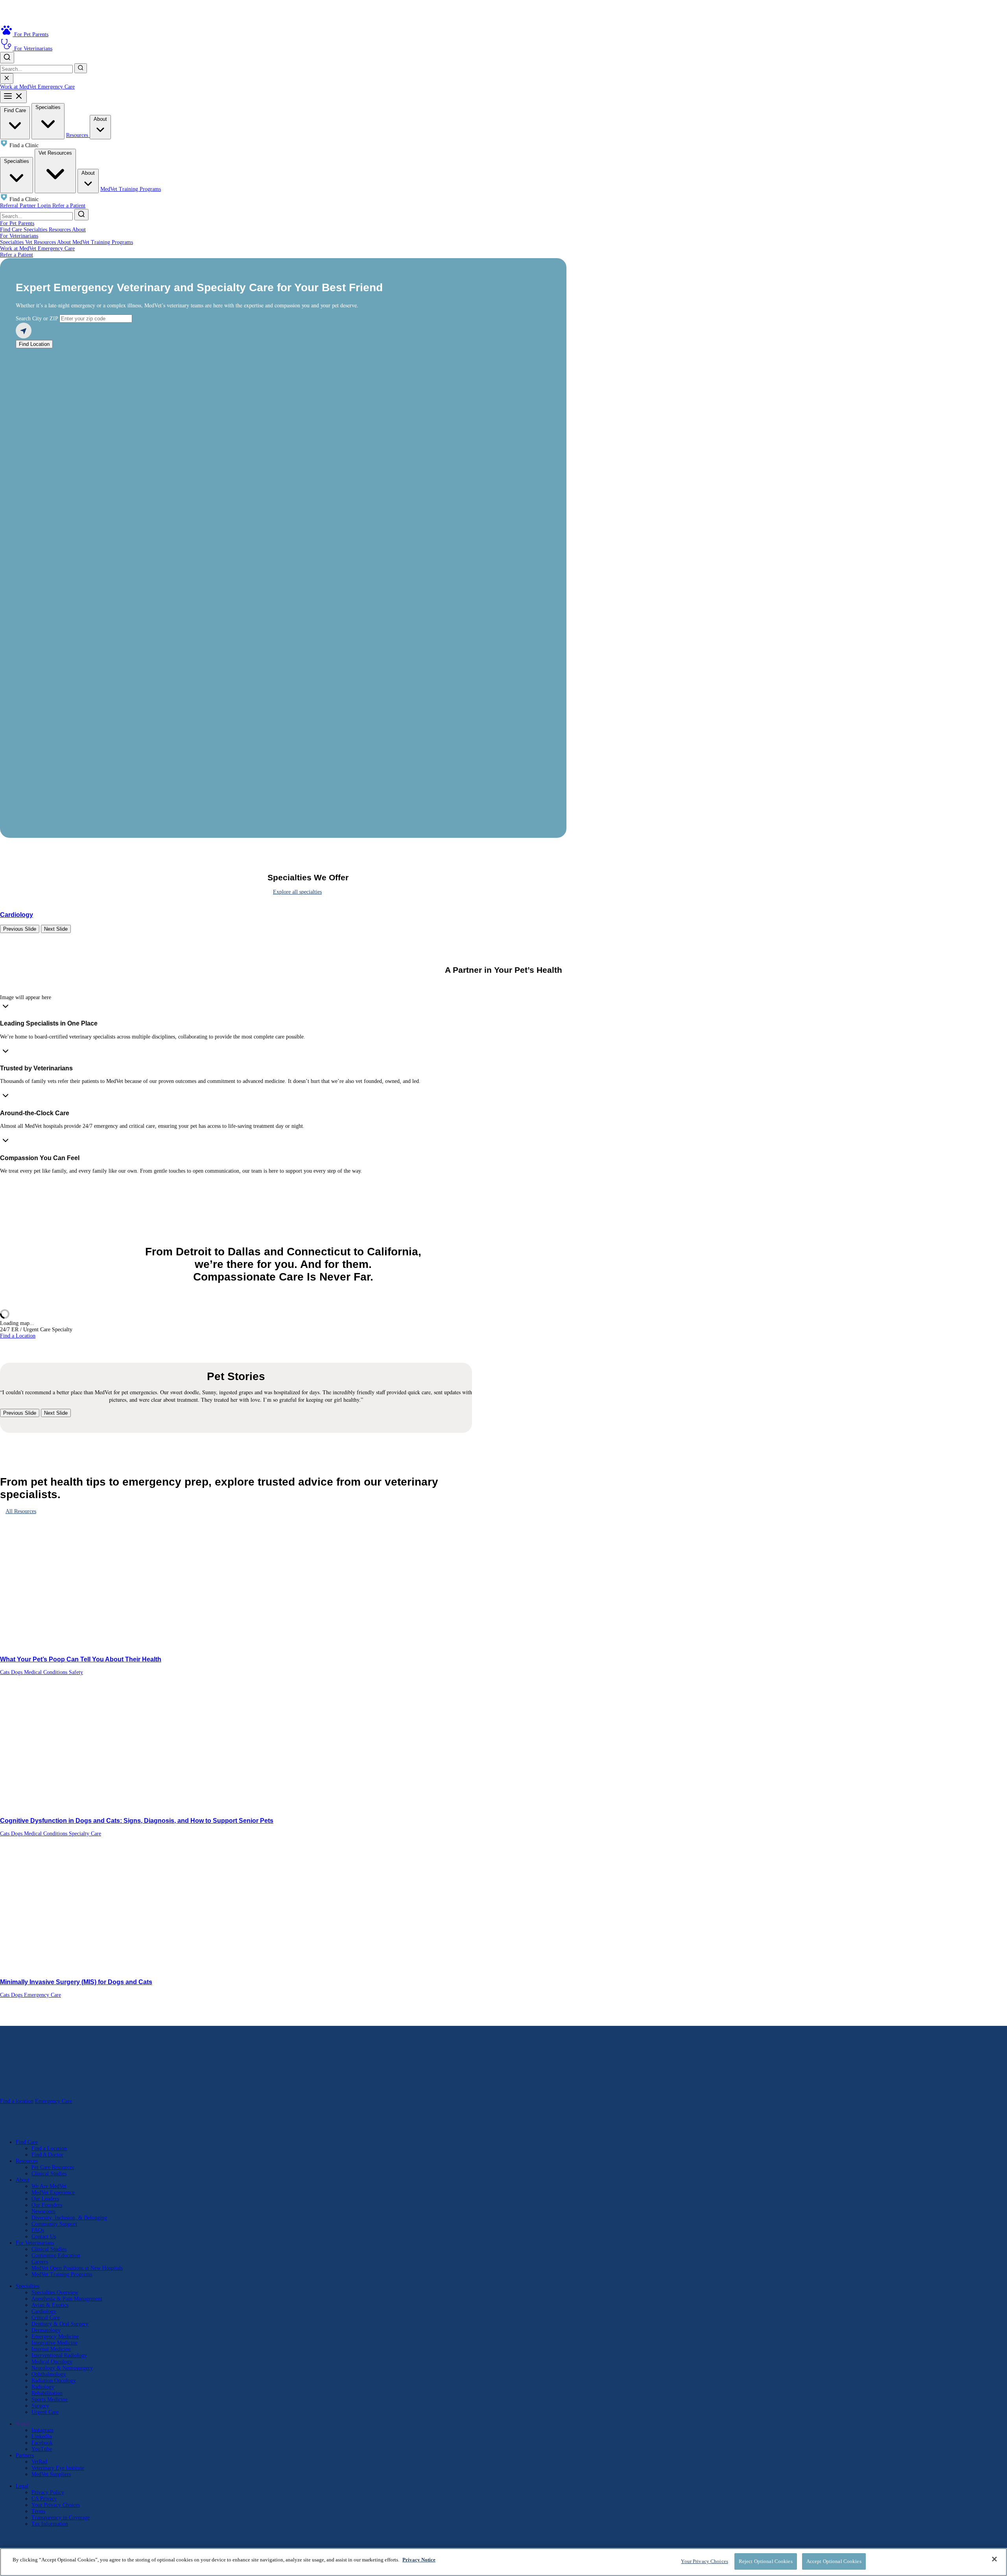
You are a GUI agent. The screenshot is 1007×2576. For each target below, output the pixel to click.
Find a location (17, 2101)
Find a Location (18, 1336)
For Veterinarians (19, 236)
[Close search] (7, 79)
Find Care (15, 110)
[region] (503, 2562)
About (100, 119)
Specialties (48, 107)
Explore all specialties (297, 892)
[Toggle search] (7, 58)
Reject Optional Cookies (766, 2561)
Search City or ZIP (37, 319)
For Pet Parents (17, 223)
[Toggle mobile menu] (13, 97)
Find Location (34, 344)
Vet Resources (55, 153)
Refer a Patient (69, 206)
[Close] (994, 2559)
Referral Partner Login (26, 206)
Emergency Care (56, 87)
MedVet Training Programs (131, 189)
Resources (78, 135)
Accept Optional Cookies (834, 2561)
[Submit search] (81, 68)
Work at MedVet (19, 87)
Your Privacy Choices (56, 2505)
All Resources (21, 1511)
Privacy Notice (419, 2560)
